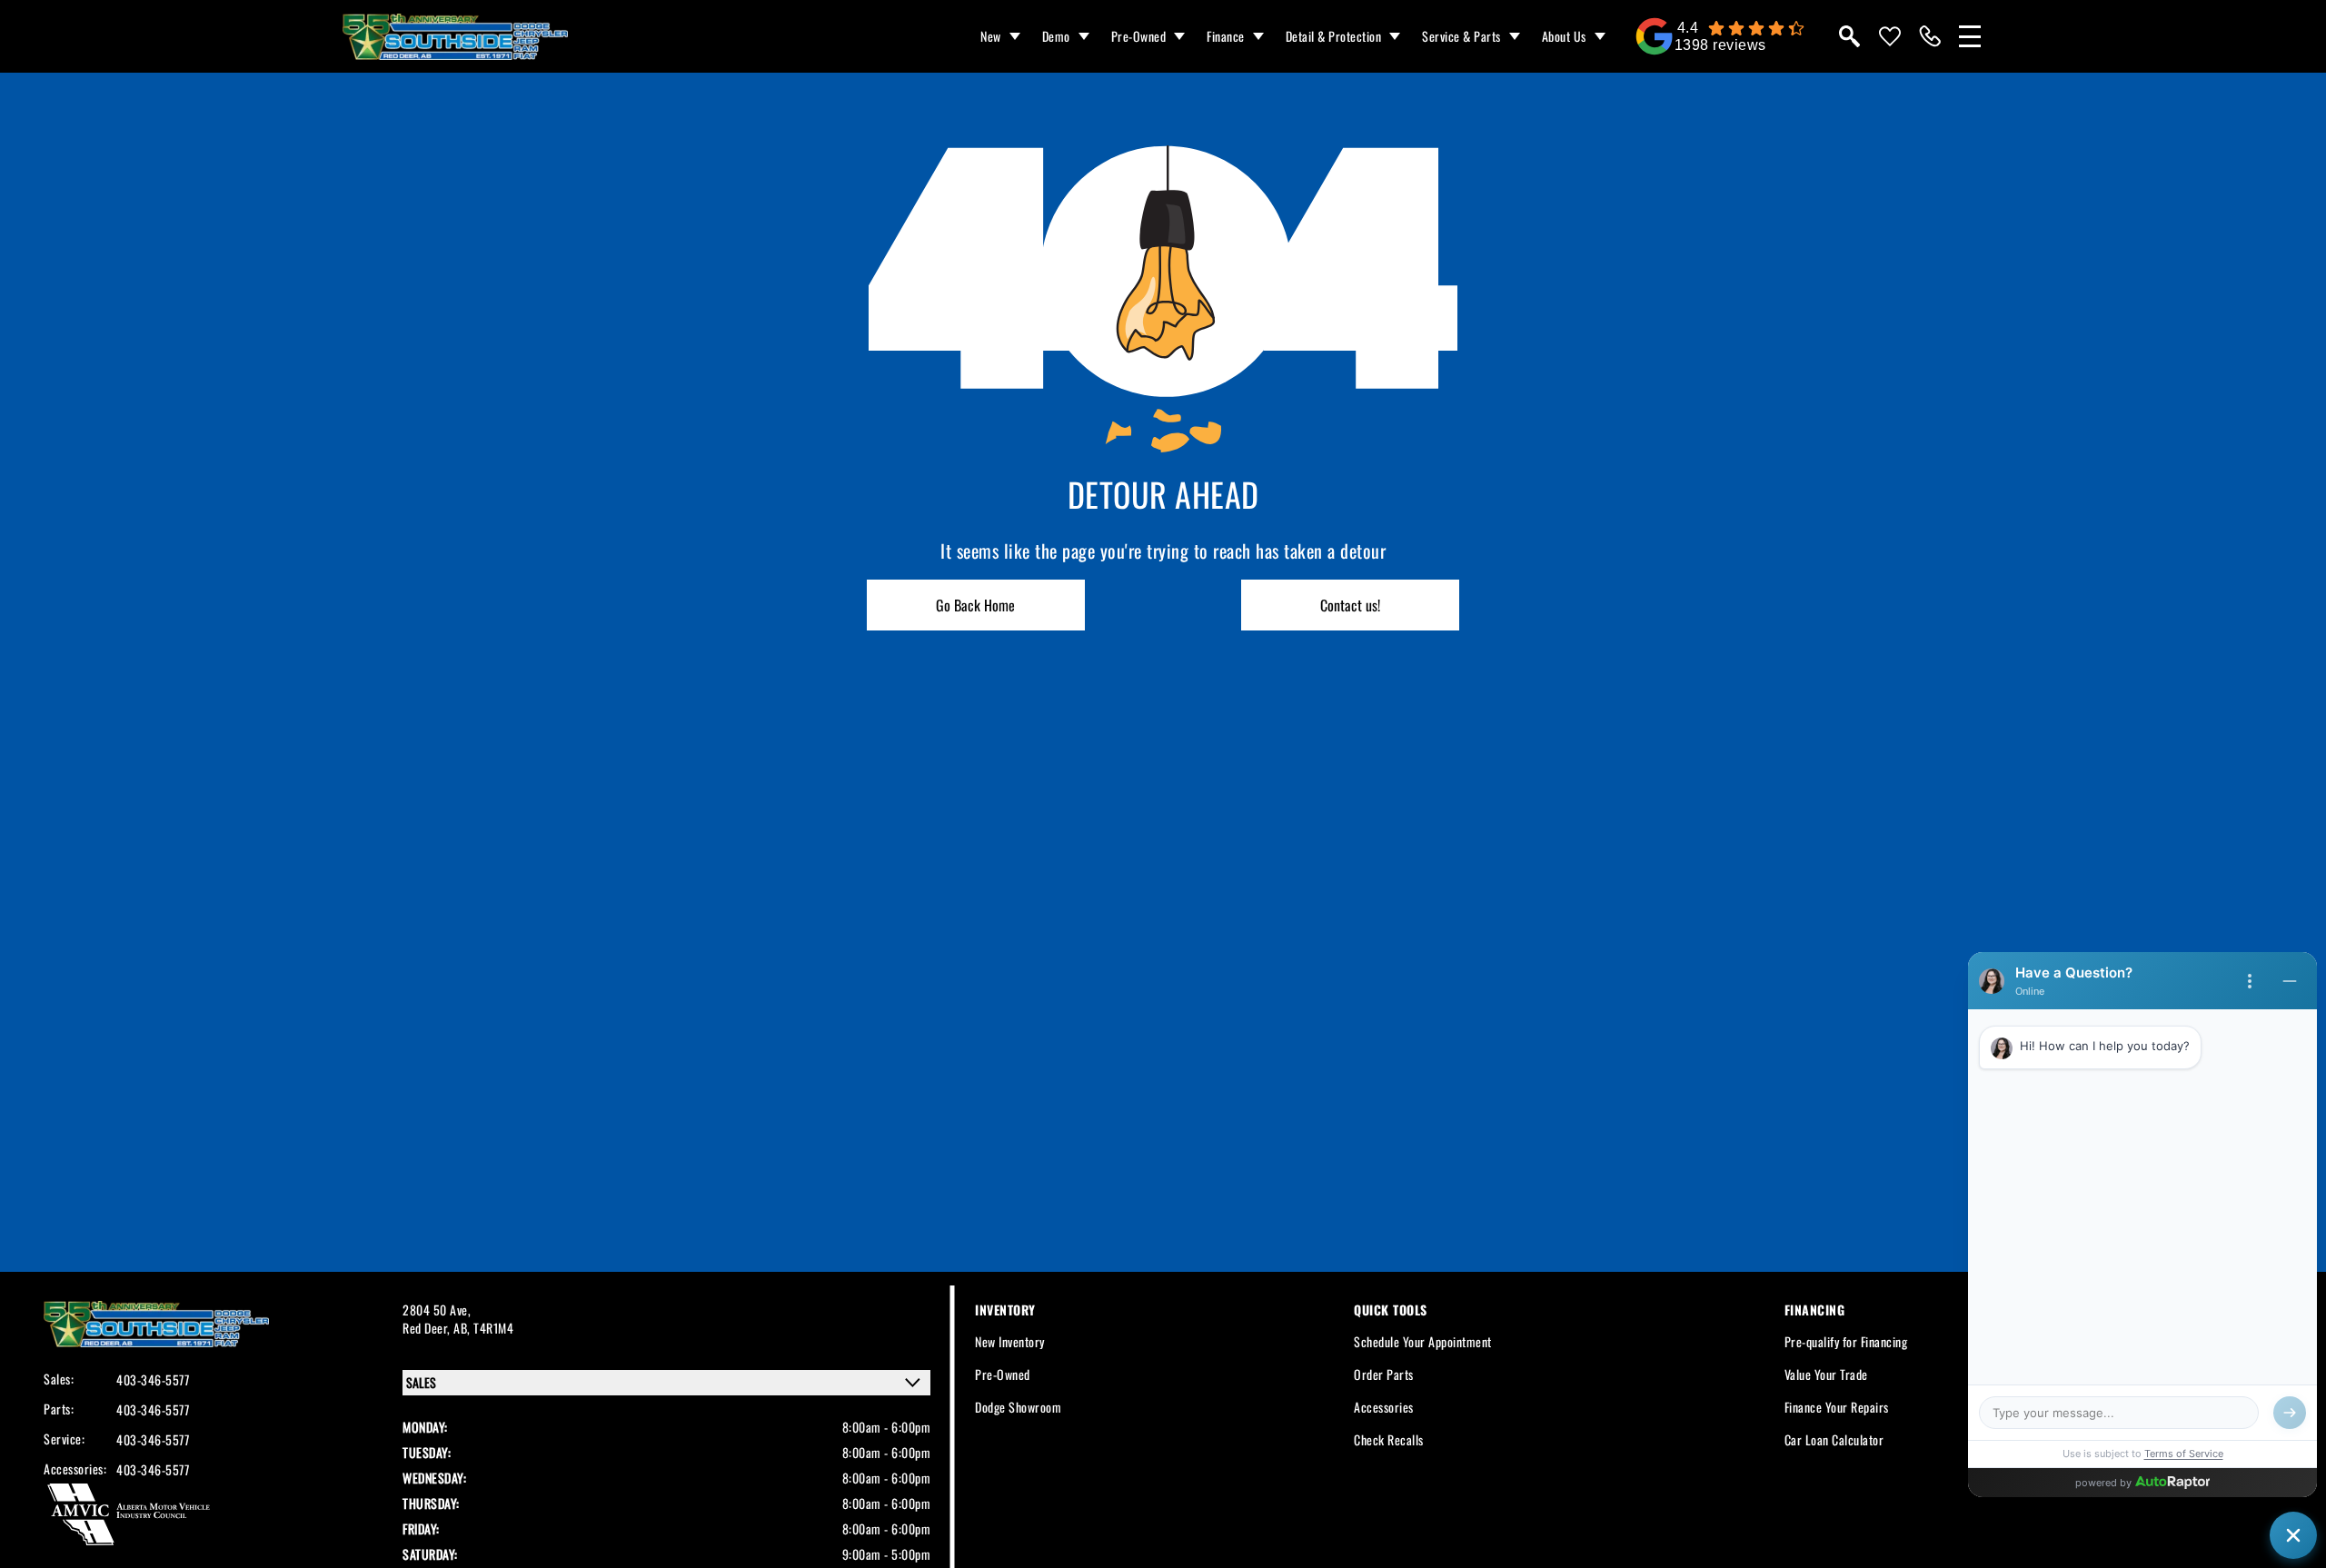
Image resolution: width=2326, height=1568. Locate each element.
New (991, 36)
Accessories (1384, 1407)
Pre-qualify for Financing (1846, 1341)
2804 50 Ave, (437, 1310)
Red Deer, (428, 1328)
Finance (1226, 36)
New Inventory (1010, 1341)
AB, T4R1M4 (483, 1328)
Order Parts (1384, 1374)
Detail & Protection (1334, 36)
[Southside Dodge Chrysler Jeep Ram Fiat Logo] (455, 37)
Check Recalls (1389, 1439)
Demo (1056, 36)
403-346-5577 (153, 1380)
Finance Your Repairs (1837, 1407)
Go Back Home (975, 605)
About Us (1564, 36)
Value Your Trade (1826, 1374)
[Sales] (1930, 36)
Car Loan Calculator (1834, 1439)
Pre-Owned (1139, 36)
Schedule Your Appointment (1423, 1341)
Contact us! (1350, 605)
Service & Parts (1461, 36)
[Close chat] (2293, 1535)
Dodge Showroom (1018, 1407)
